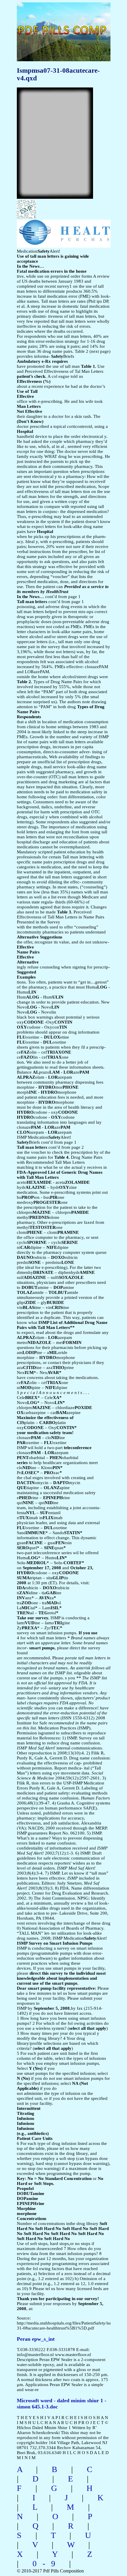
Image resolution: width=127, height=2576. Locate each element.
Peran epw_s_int (36, 2339)
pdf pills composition (50, 24)
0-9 (47, 2563)
